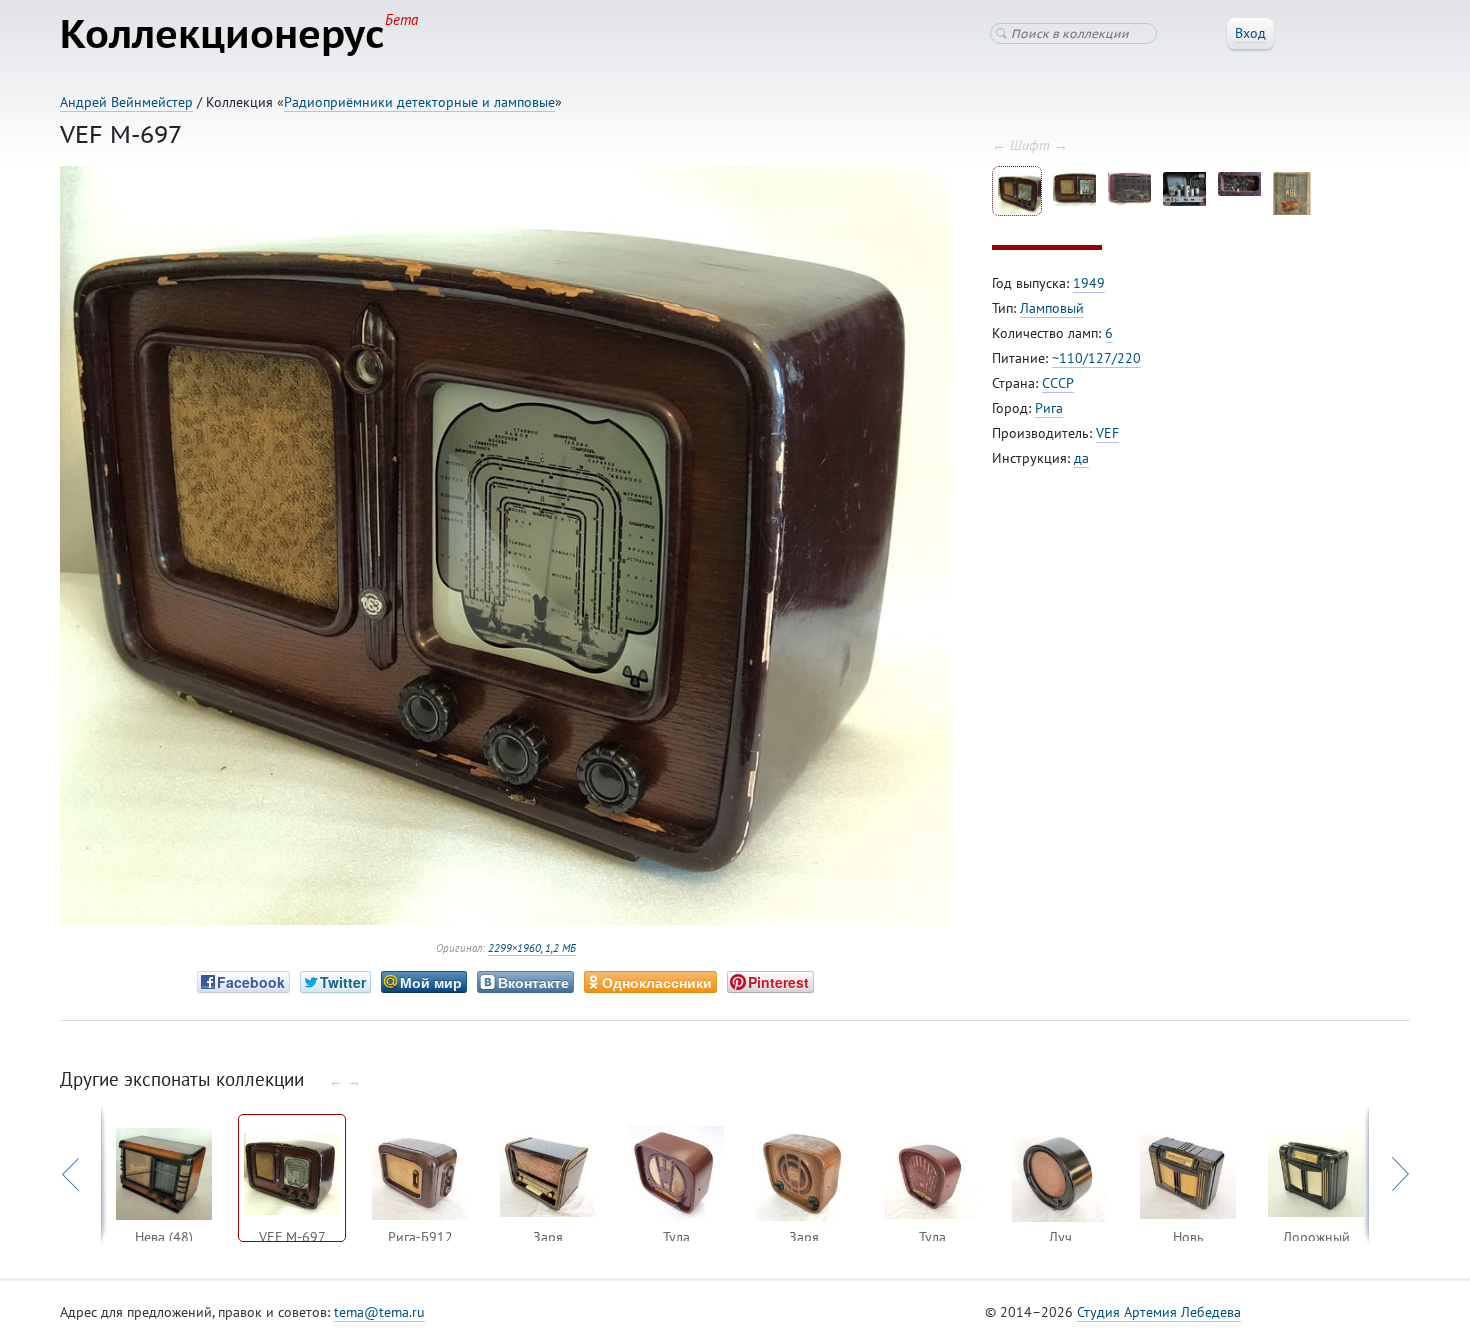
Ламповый (1052, 308)
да (1081, 458)
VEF (1107, 433)
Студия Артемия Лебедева (1159, 1312)
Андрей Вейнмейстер (126, 102)
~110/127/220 (1096, 358)
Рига (1049, 408)
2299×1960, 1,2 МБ (532, 948)
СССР (1058, 383)
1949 (1089, 283)
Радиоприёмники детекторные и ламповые (419, 102)
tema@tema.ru (379, 1312)
